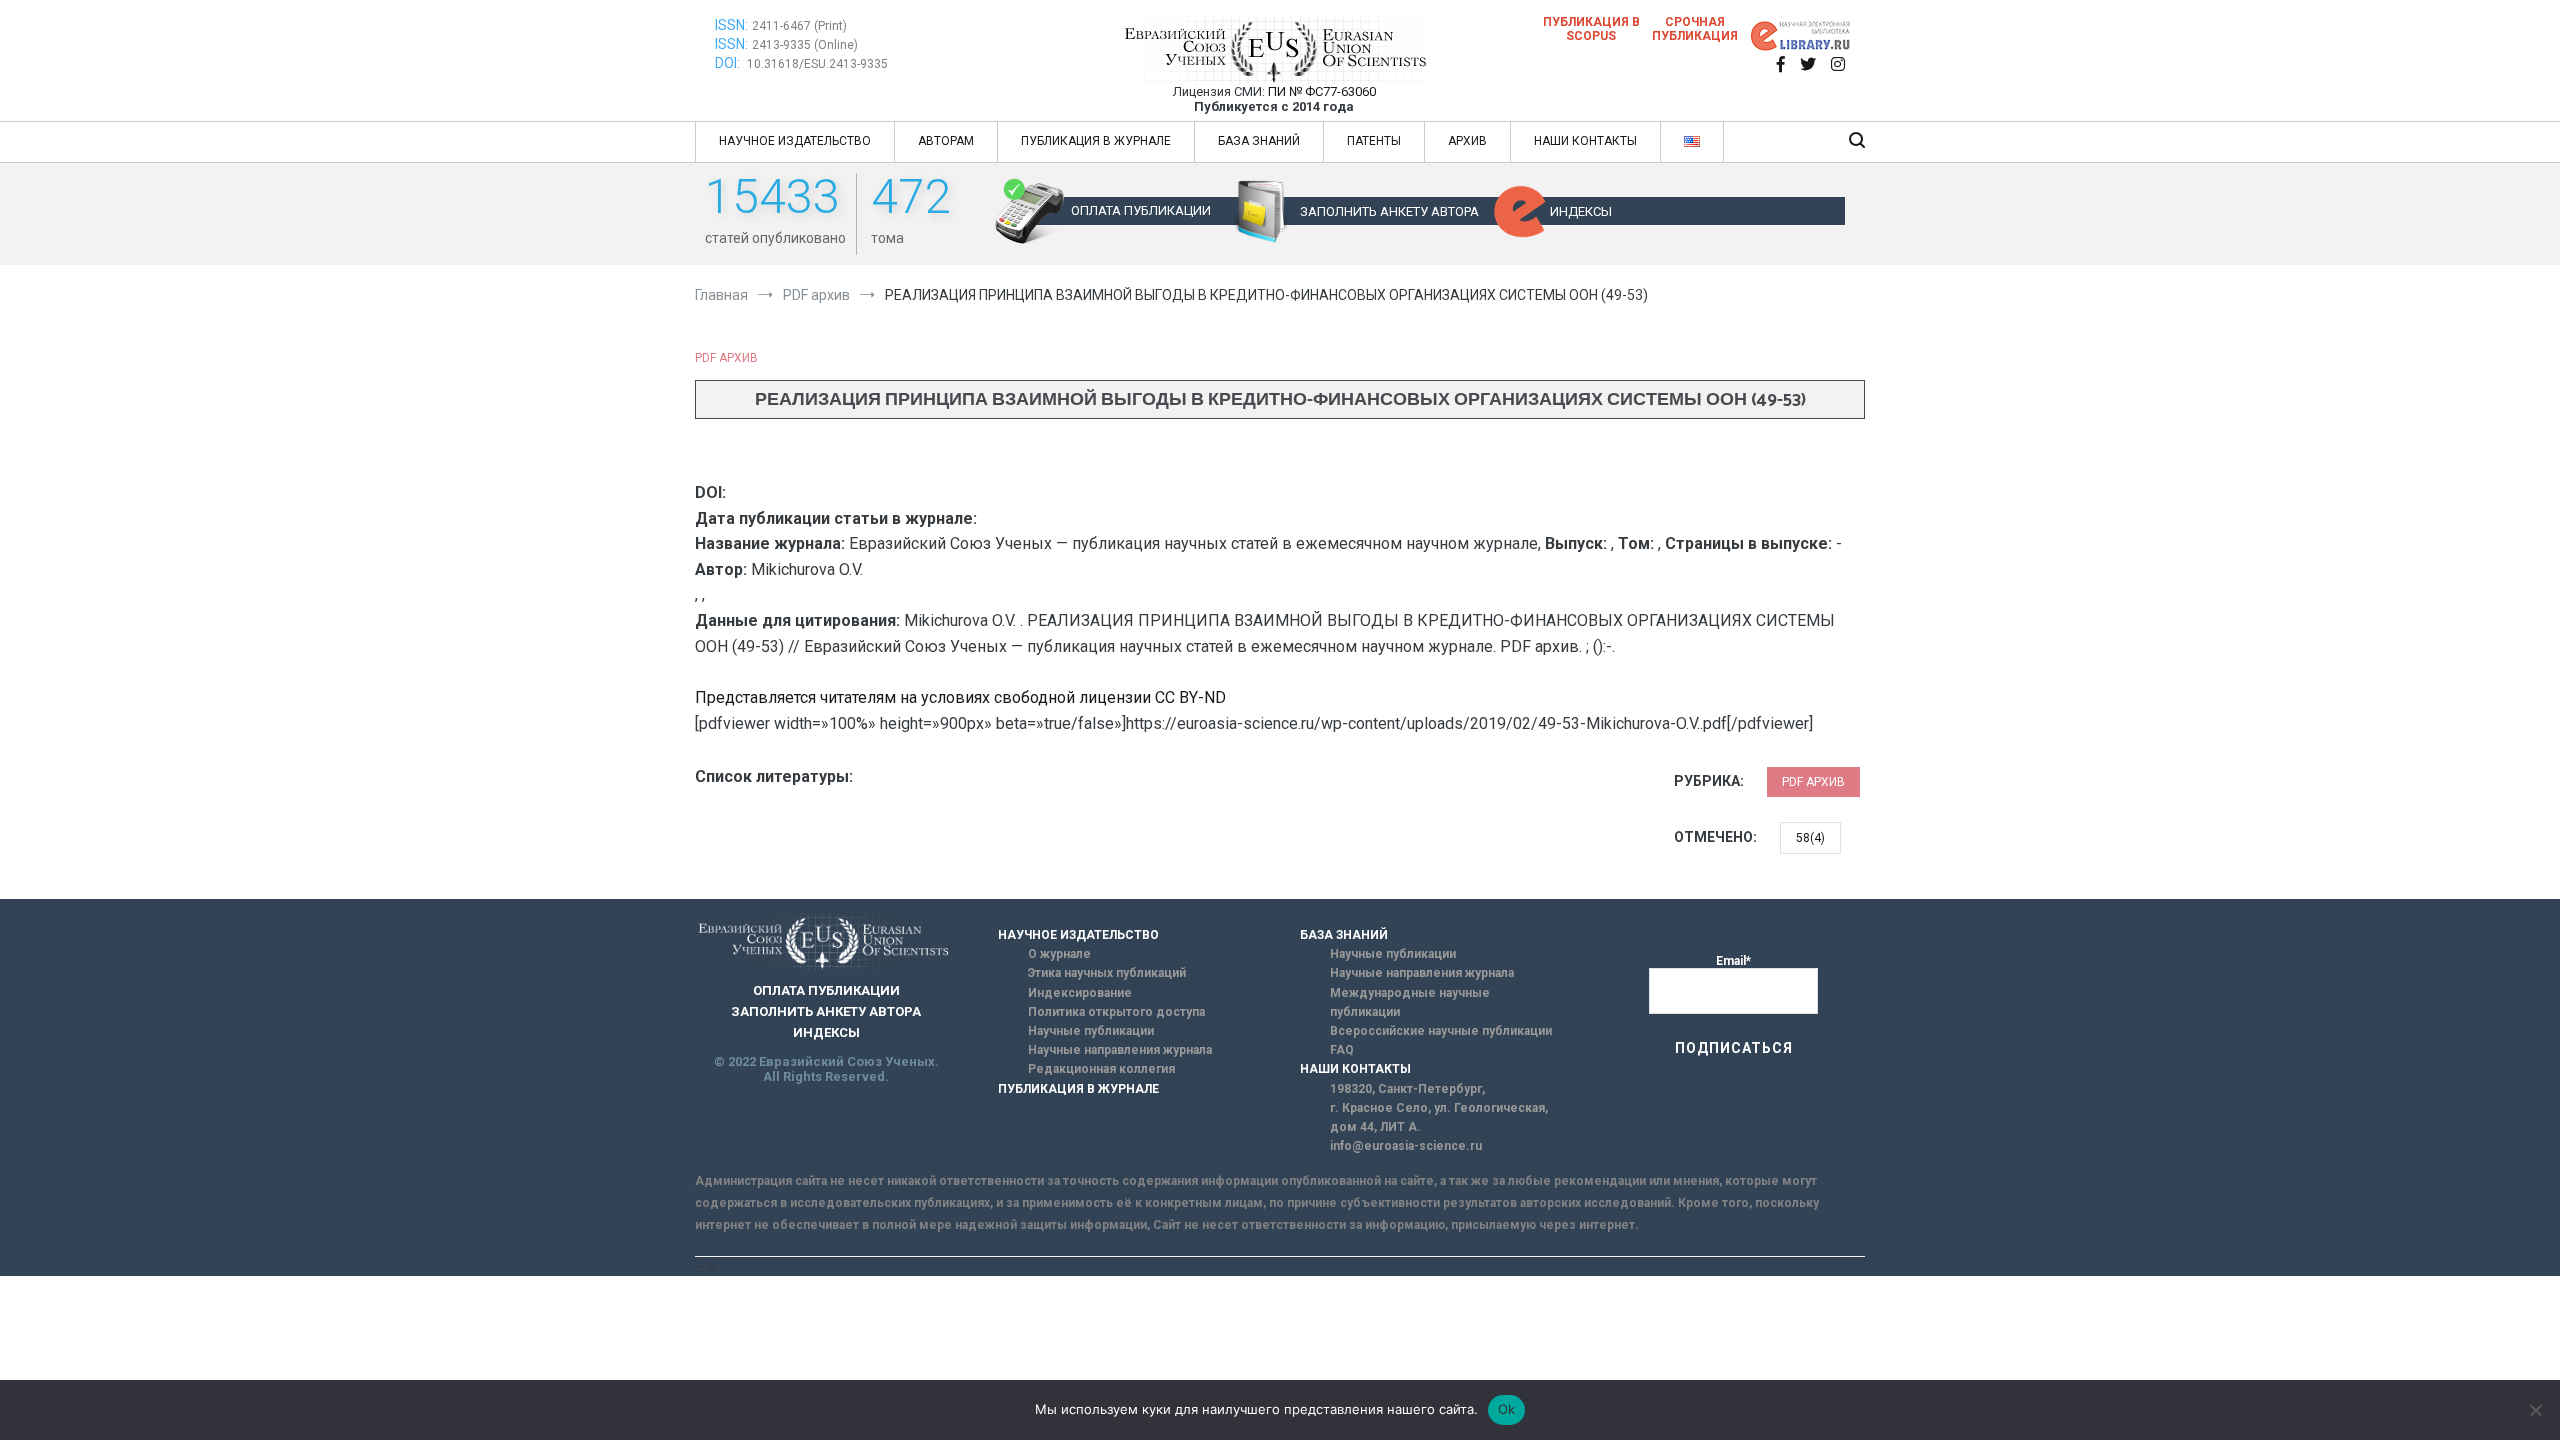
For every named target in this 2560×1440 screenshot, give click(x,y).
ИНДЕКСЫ (1581, 211)
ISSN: (731, 25)
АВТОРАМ (946, 141)
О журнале (1059, 954)
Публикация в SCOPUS (1591, 29)
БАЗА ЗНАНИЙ (1259, 141)
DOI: (729, 63)
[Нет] (2535, 1410)
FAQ (1342, 1050)
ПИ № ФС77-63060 (1322, 91)
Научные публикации (1091, 1031)
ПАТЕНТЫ (1374, 141)
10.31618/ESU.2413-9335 (817, 64)
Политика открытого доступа (1116, 1012)
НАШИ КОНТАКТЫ (1585, 141)
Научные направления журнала (1120, 1050)
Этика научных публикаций (1107, 973)
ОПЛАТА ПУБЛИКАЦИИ (1141, 210)
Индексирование (1080, 993)
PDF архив (726, 358)
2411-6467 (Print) (799, 26)
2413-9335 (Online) (805, 45)
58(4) (1810, 838)
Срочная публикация (1695, 29)
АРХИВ (1467, 141)
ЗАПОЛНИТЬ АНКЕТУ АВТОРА (1389, 211)
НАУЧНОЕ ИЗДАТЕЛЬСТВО (795, 141)
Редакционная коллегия (1101, 1069)
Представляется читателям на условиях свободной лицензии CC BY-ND (960, 697)
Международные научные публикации (1410, 1002)
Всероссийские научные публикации (1441, 1031)
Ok (1507, 1409)
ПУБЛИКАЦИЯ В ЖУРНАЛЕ (1096, 141)
